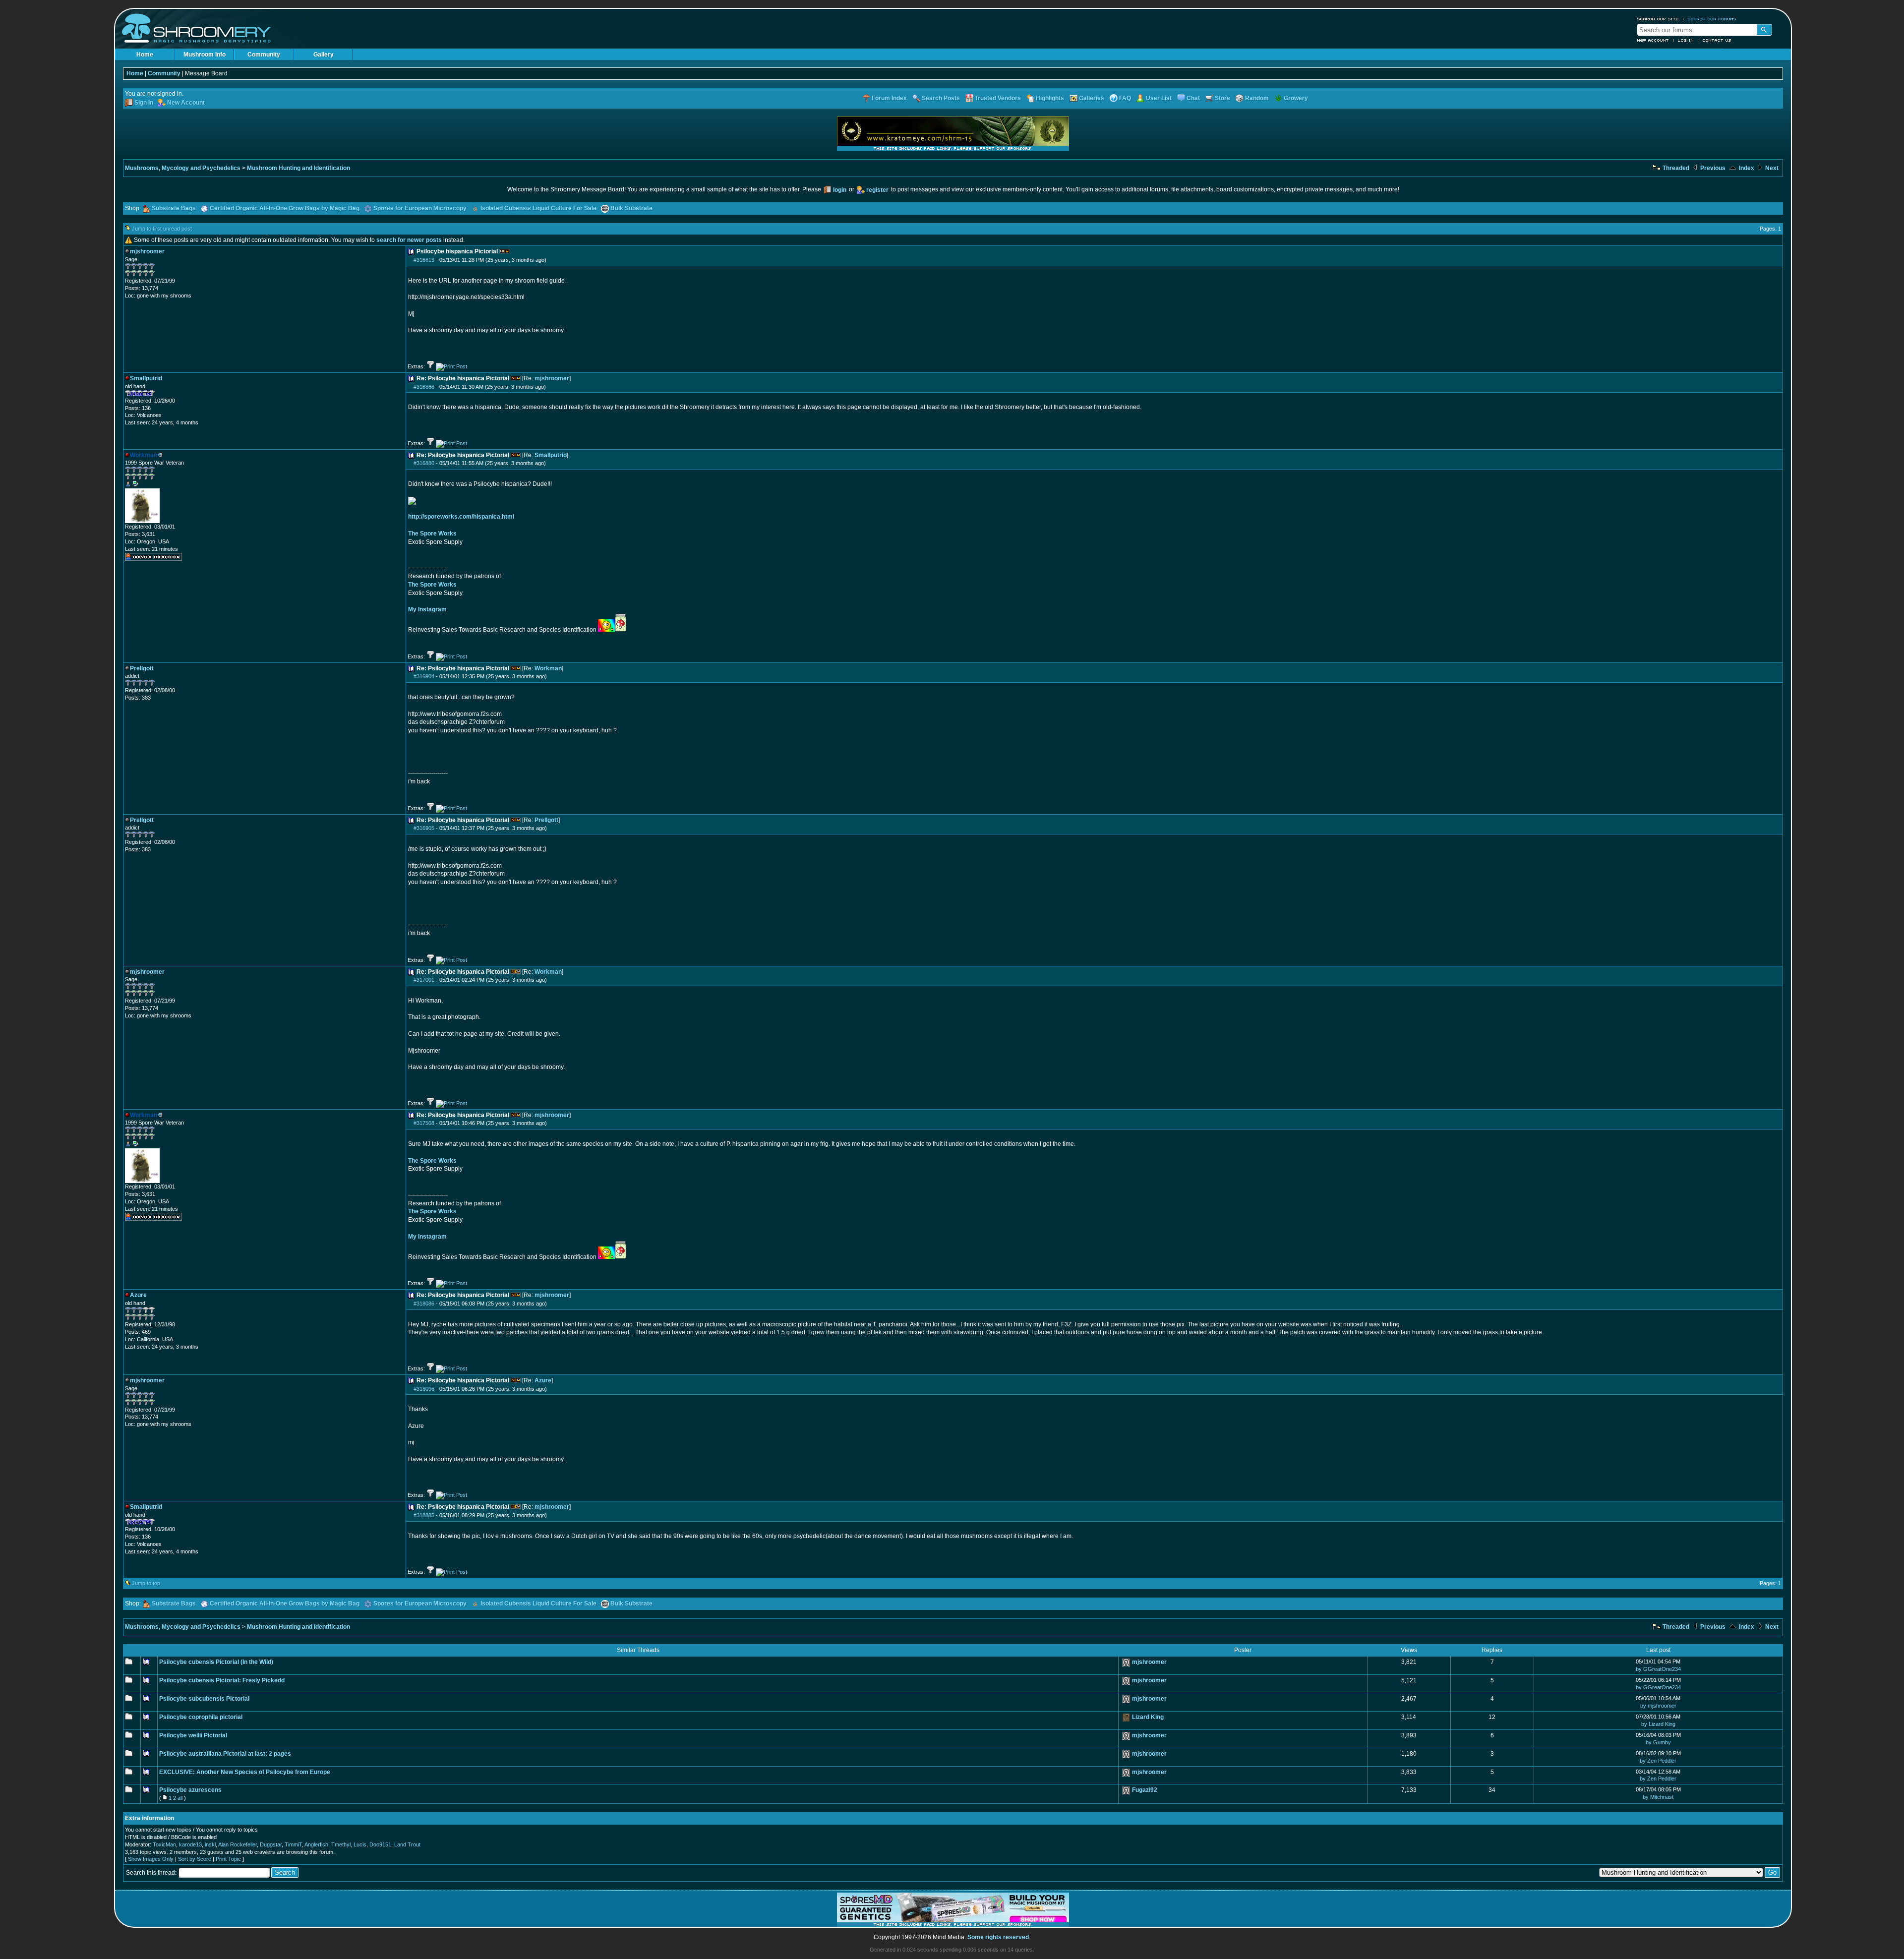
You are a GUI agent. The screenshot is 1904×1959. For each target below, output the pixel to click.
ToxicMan (164, 1844)
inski (210, 1844)
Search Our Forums (1712, 19)
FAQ (1125, 98)
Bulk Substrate (631, 208)
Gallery (324, 55)
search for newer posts (409, 240)
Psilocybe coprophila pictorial (201, 1717)
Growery (1296, 98)
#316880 (424, 463)
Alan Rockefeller (238, 1844)
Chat (1193, 98)
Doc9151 (380, 1844)
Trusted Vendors (998, 98)
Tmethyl (341, 1844)
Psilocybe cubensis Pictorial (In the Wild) (216, 1662)
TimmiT (293, 1844)
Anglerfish (316, 1844)
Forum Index (889, 98)
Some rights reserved (998, 1937)
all (180, 1798)
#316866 (424, 387)
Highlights (1050, 98)
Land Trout (407, 1844)
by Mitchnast (1658, 1797)
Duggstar (271, 1844)
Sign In (144, 103)
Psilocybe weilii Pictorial (193, 1735)
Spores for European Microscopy (420, 208)
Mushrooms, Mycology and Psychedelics (183, 168)
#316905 (424, 828)
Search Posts (941, 98)
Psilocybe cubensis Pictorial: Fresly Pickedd (222, 1680)
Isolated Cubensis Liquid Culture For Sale (538, 208)
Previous (1712, 168)
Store (1222, 98)
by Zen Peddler (1658, 1761)
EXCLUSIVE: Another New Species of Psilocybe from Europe (245, 1772)
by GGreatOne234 (1658, 1669)
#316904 (424, 676)
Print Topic (228, 1859)
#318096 (424, 1389)
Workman (548, 668)
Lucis (360, 1844)
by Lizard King (1658, 1724)
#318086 (424, 1304)
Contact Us (1717, 40)
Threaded (1675, 168)
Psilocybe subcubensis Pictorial (204, 1699)
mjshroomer (552, 378)
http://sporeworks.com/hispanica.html (461, 517)
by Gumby (1658, 1742)
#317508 (424, 1123)
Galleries (1092, 98)
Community (264, 55)
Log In (1686, 40)
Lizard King (1148, 1717)
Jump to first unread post (162, 229)
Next (1771, 168)
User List (1159, 98)
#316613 (424, 260)
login (840, 190)
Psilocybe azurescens (190, 1790)
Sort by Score (195, 1859)
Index (1746, 168)
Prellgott (546, 820)
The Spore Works (432, 534)
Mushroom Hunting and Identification (298, 168)
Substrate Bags (174, 208)
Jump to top (146, 1583)
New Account (1653, 40)
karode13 (190, 1844)
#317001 (424, 980)
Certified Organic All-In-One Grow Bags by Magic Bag (285, 208)
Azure (543, 1380)
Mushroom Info (205, 55)
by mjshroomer (1658, 1706)
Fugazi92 (1145, 1790)
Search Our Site (1658, 19)
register (877, 190)
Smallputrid (551, 455)
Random (1257, 98)
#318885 (424, 1515)
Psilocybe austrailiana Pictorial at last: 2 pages (225, 1754)
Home (145, 55)
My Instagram (427, 609)
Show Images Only (151, 1859)
